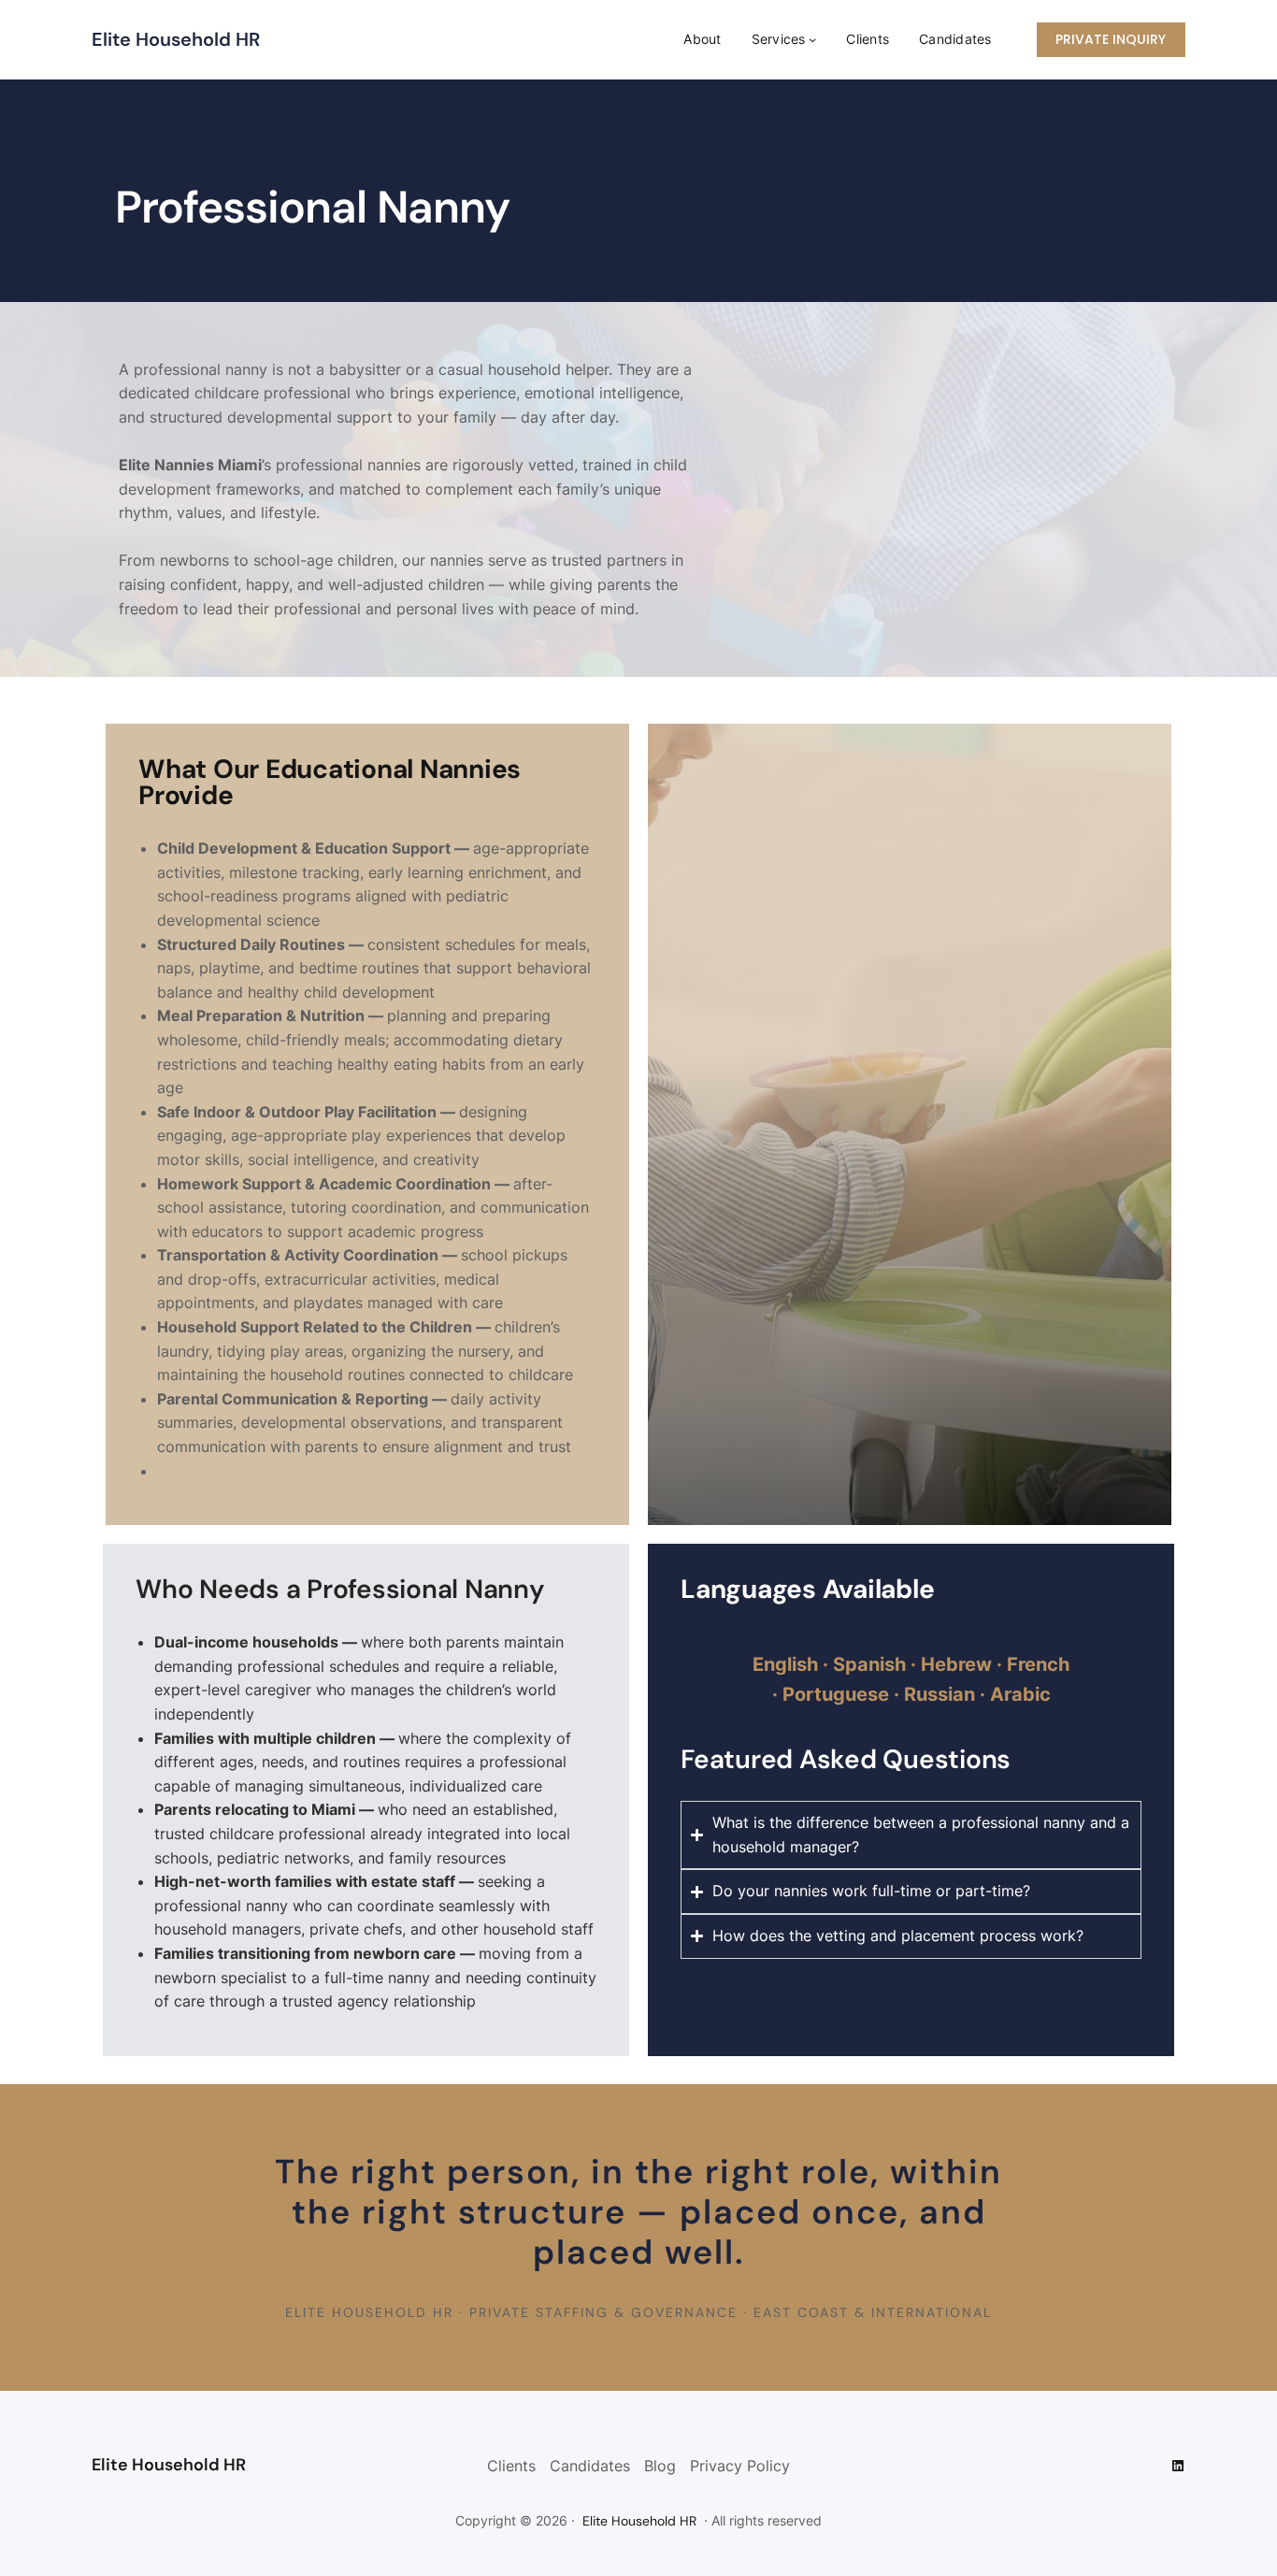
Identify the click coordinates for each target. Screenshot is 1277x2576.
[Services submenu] (812, 39)
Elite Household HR (176, 39)
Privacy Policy (740, 2466)
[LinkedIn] (1178, 2466)
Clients (511, 2466)
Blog (660, 2466)
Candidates (590, 2466)
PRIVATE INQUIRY (1111, 39)
